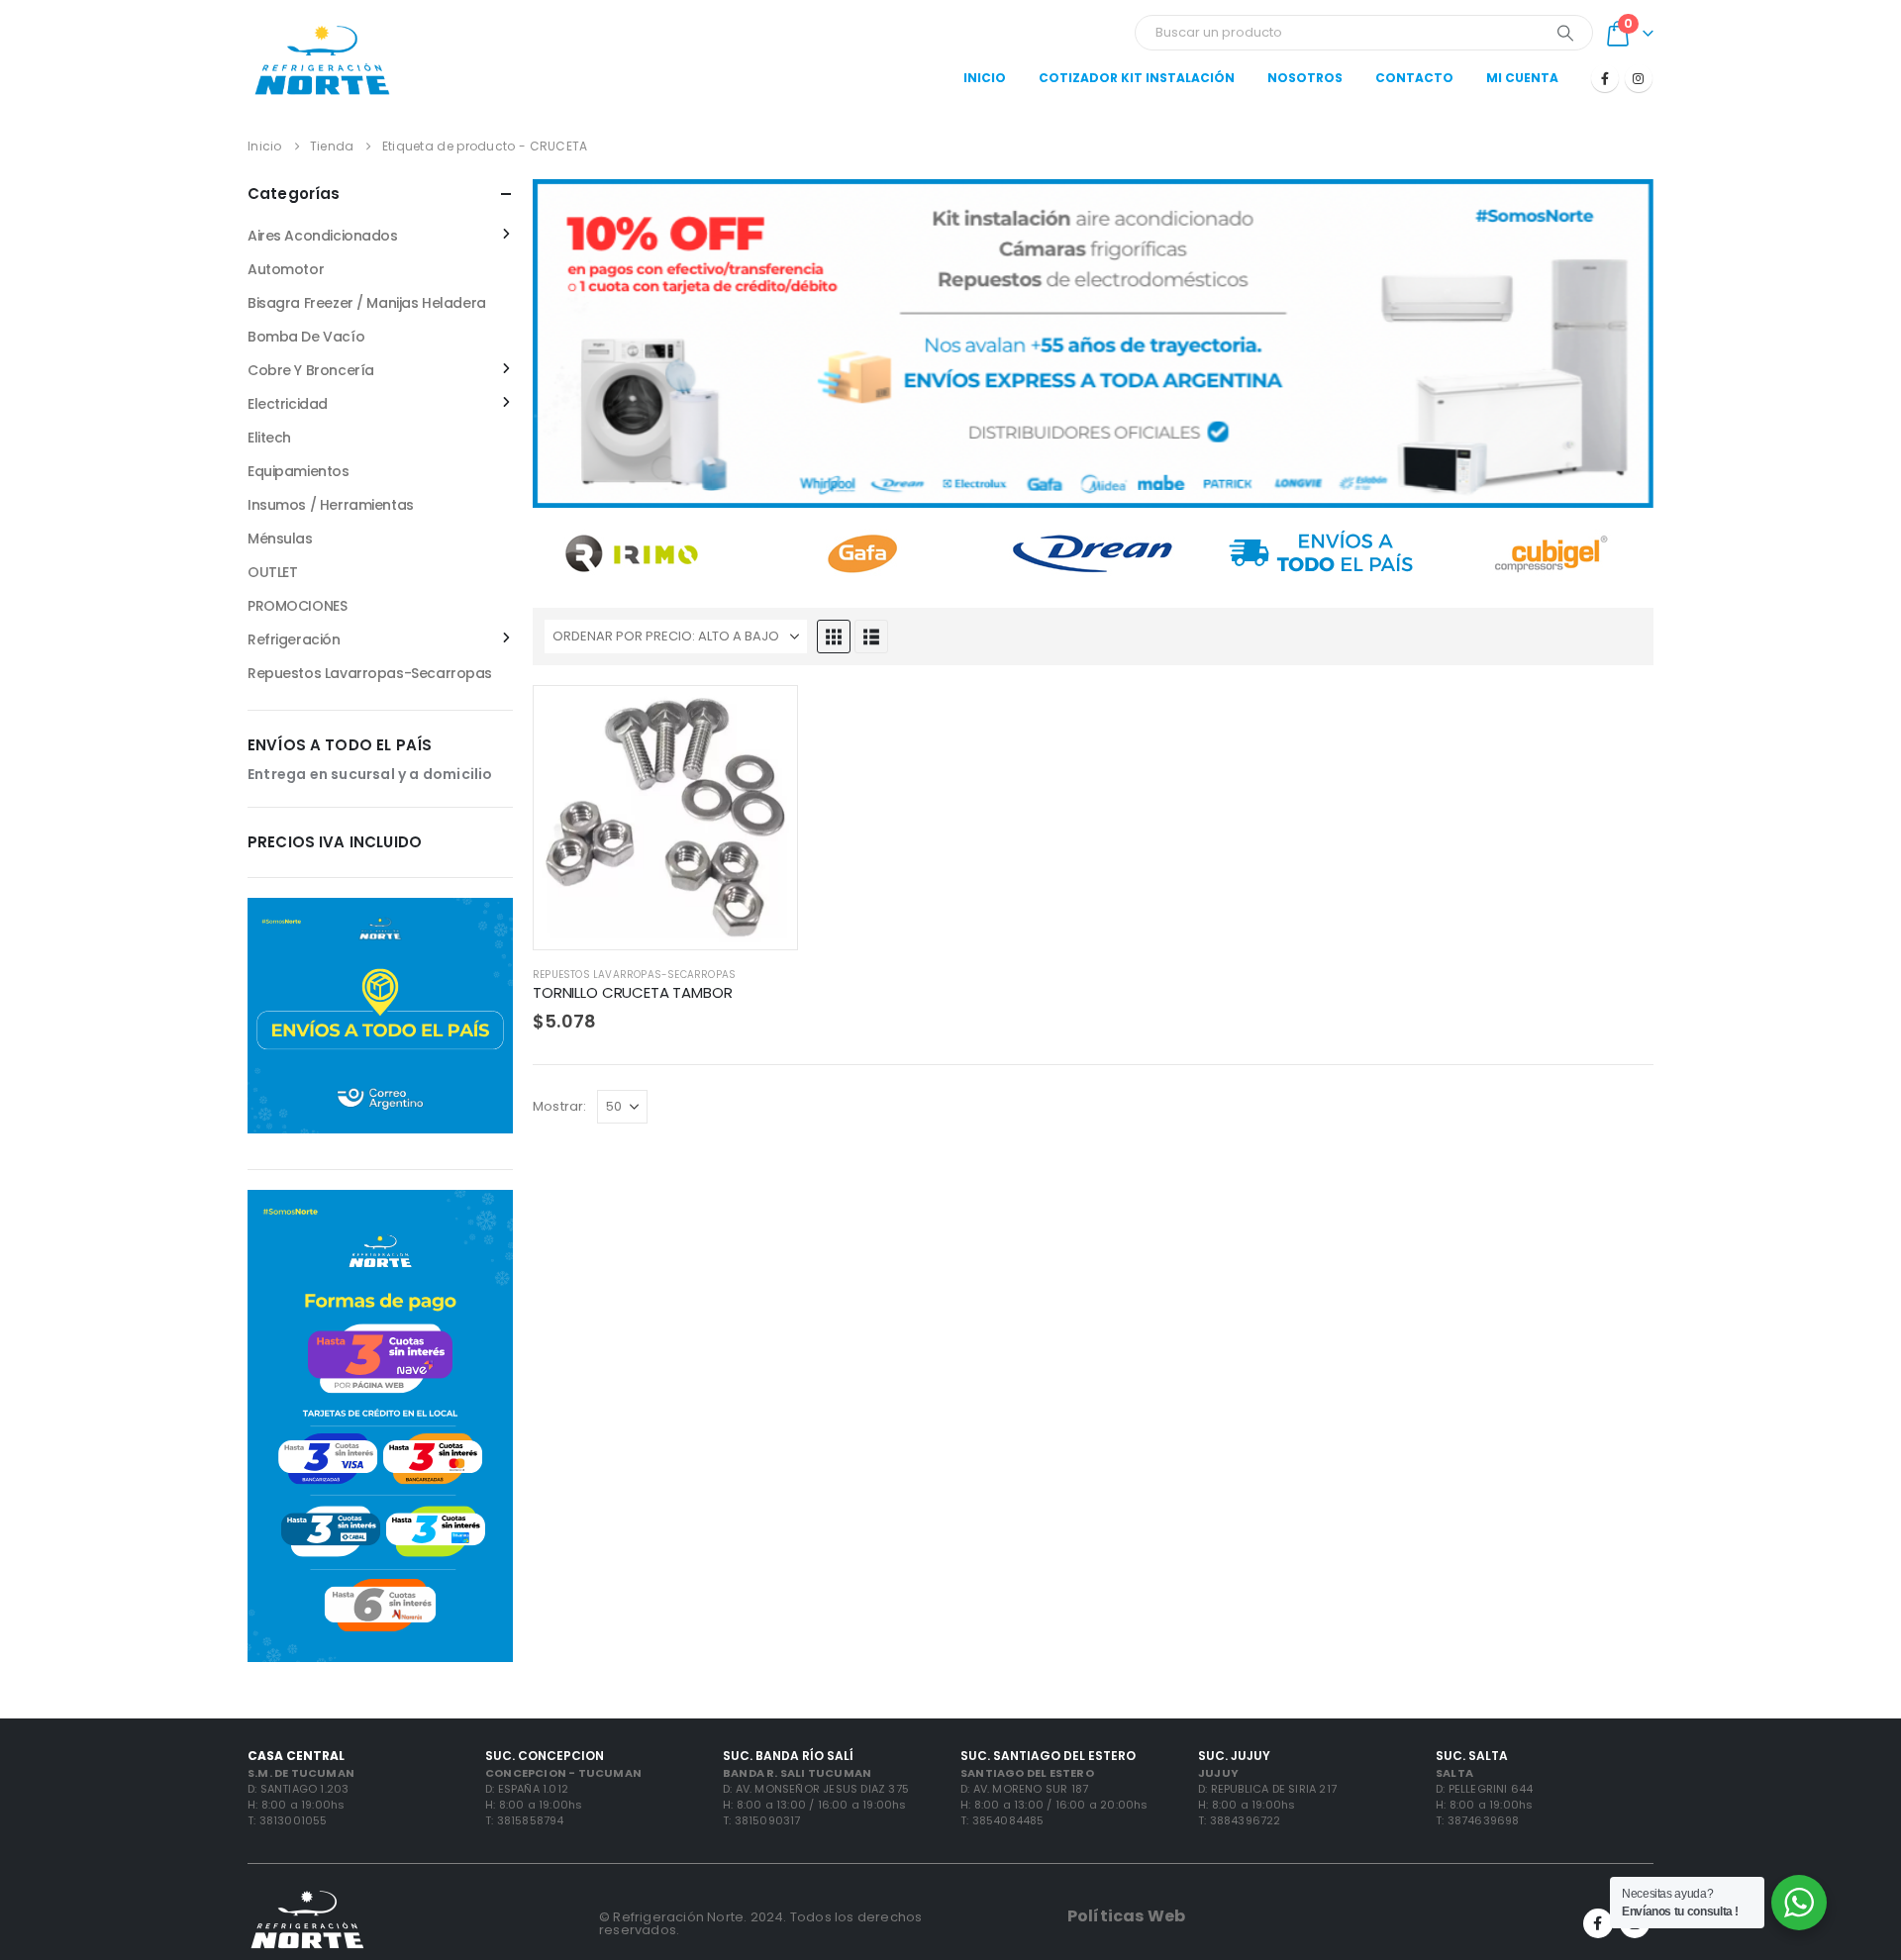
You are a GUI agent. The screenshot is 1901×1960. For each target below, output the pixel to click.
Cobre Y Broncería (311, 370)
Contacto (1414, 78)
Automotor (286, 269)
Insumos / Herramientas (331, 505)
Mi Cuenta (1522, 78)
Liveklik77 (844, 1151)
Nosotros (1305, 78)
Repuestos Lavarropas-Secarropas (634, 975)
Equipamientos (299, 471)
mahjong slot (661, 1151)
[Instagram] (1639, 78)
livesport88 (572, 1151)
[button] (834, 637)
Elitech (269, 438)
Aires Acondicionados (323, 236)
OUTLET (272, 572)
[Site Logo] (322, 59)
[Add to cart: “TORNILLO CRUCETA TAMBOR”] (764, 719)
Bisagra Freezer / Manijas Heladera (367, 303)
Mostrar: (560, 1106)
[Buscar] (1566, 33)
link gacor (914, 1151)
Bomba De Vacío (306, 337)
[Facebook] (1605, 78)
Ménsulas (280, 539)
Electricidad (288, 404)
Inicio (985, 78)
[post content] (665, 818)
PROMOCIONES (297, 606)
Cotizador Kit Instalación (1137, 78)
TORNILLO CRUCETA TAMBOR (633, 992)
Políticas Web (1126, 1916)
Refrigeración (294, 639)
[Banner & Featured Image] (1093, 343)
